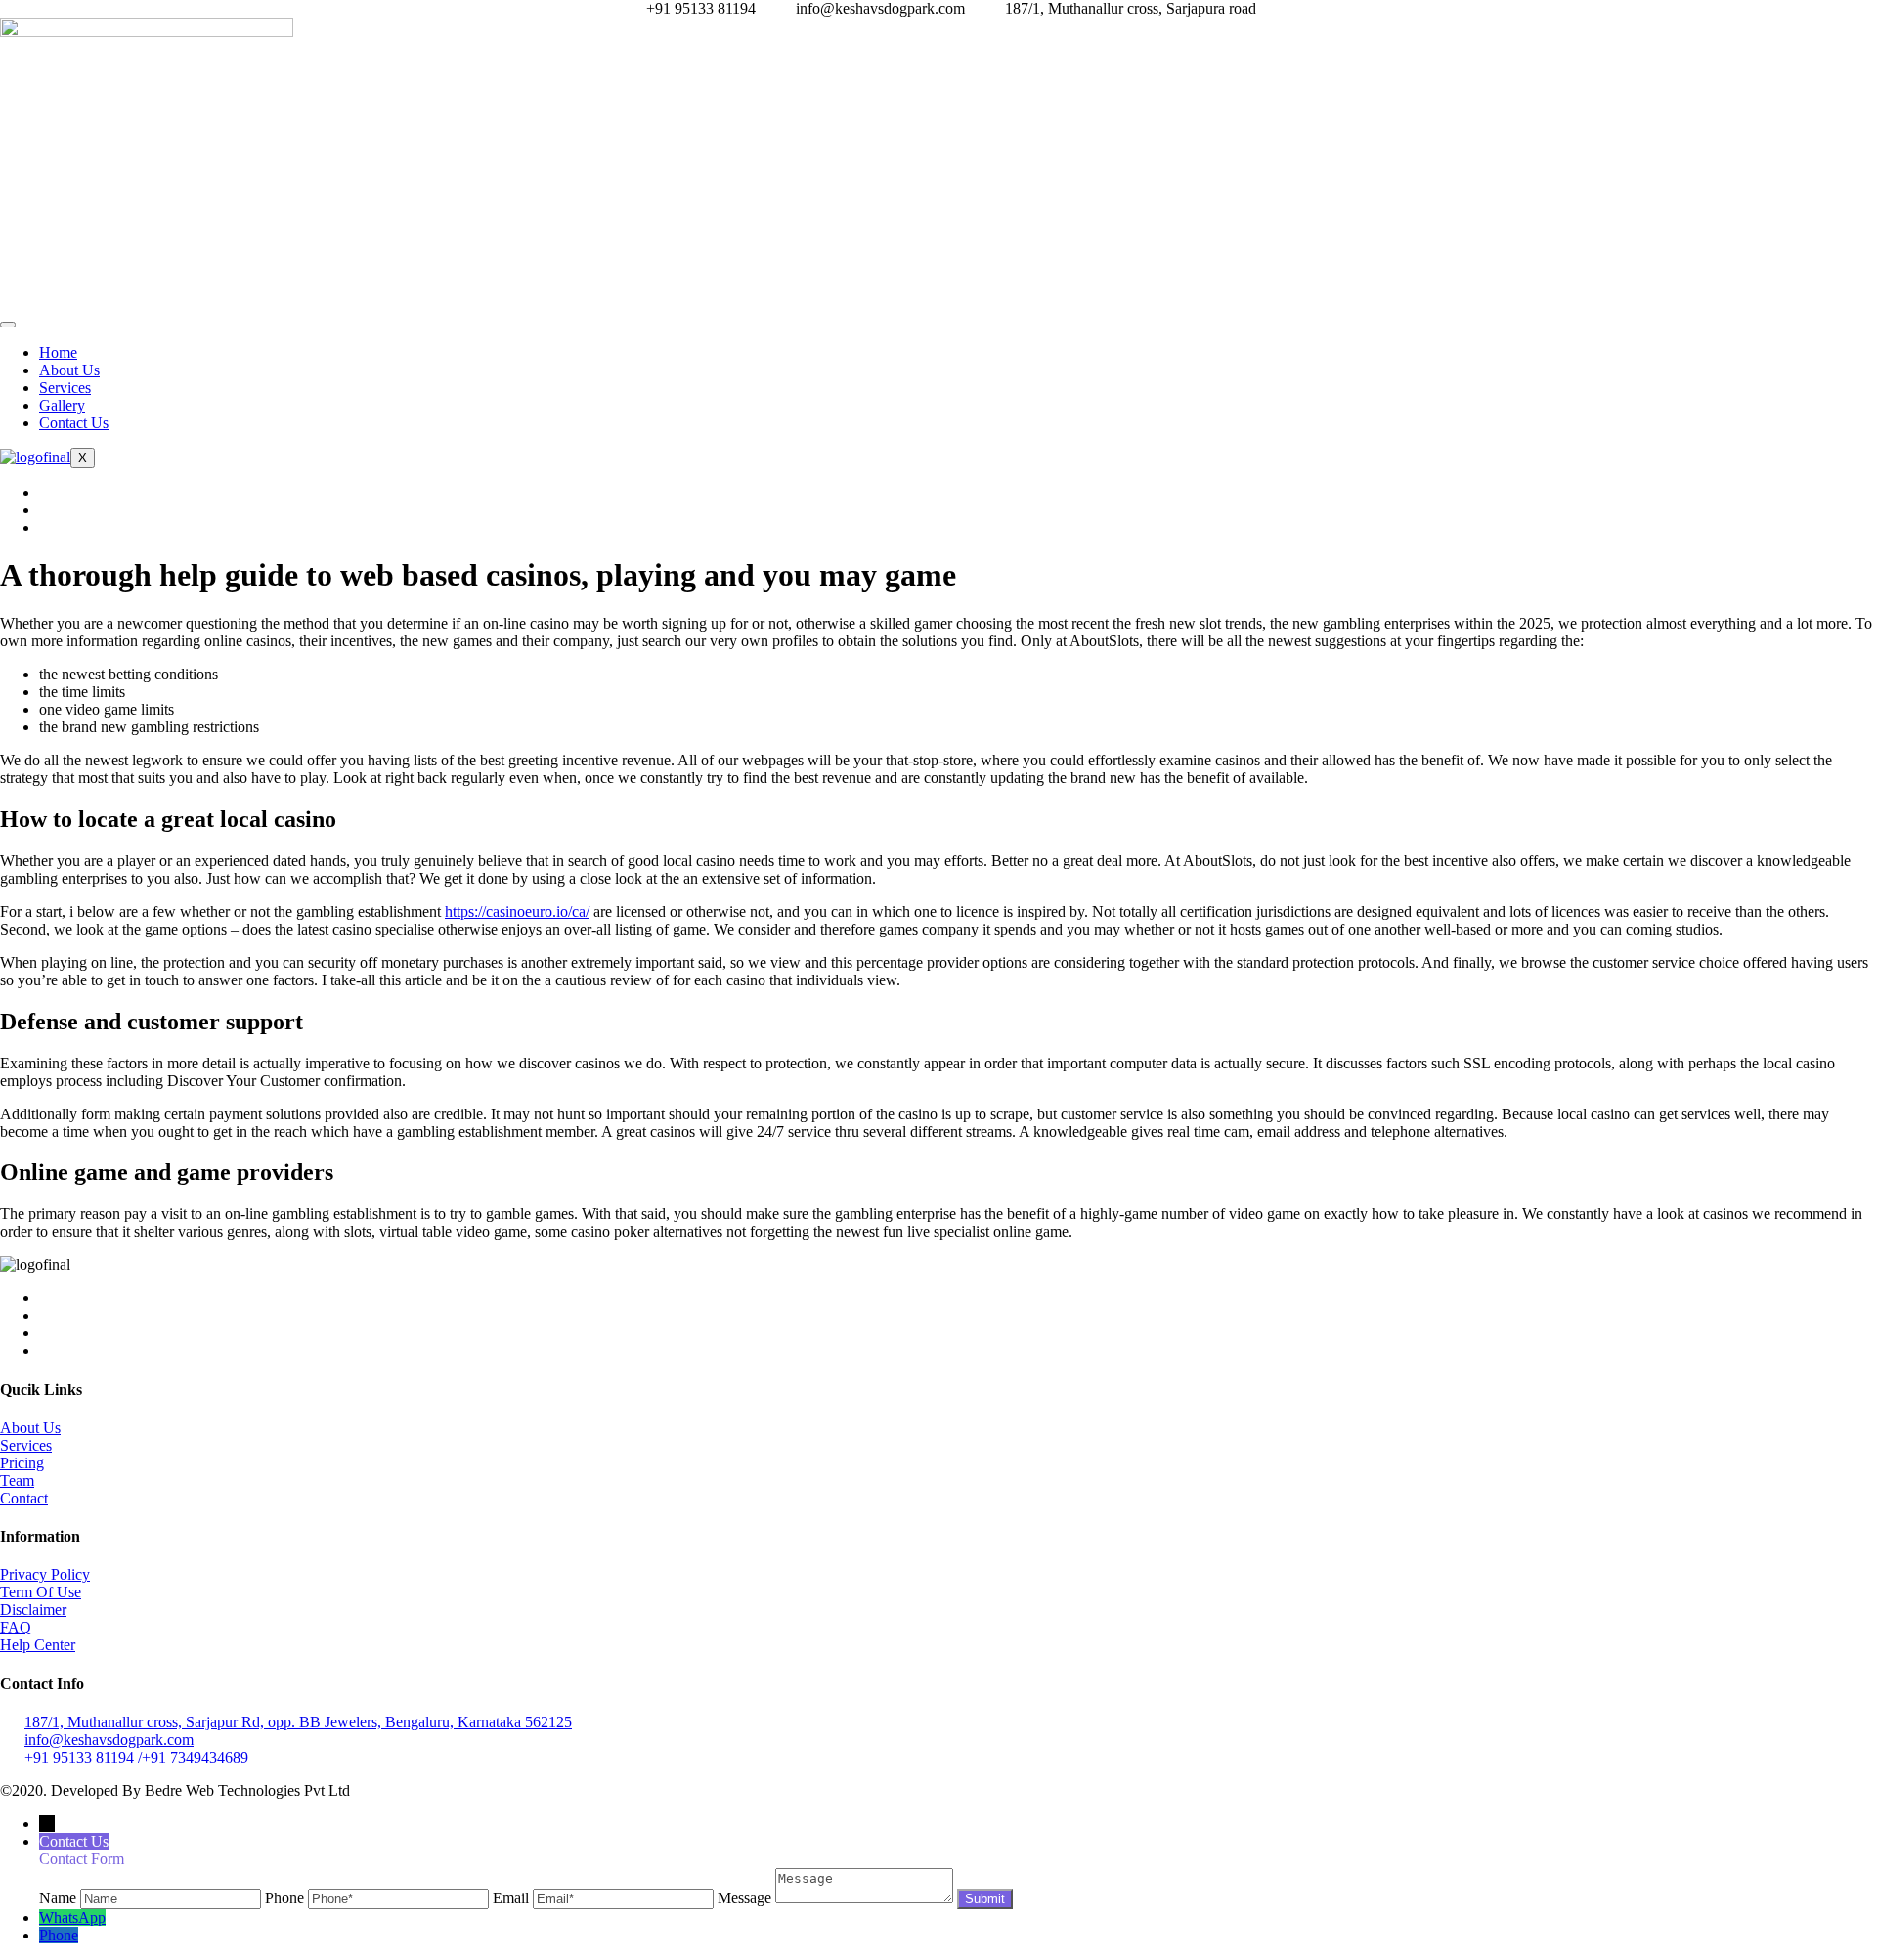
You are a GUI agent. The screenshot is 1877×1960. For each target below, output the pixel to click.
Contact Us (74, 423)
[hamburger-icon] (8, 325)
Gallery (62, 405)
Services (65, 388)
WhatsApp (72, 1917)
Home (58, 352)
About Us (69, 370)
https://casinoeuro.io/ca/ (517, 912)
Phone (59, 1935)
